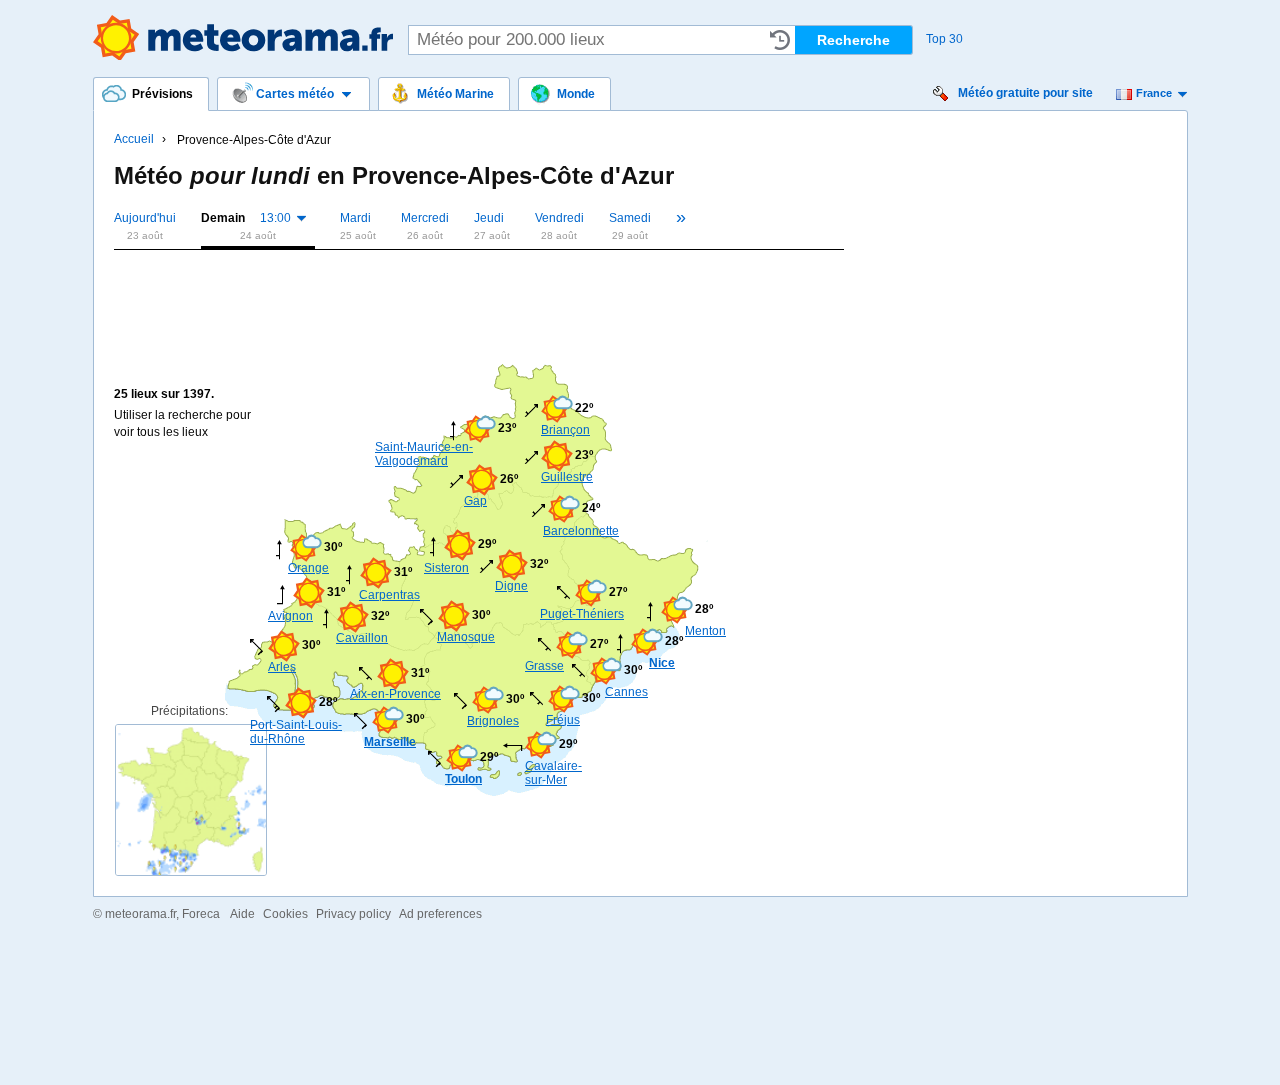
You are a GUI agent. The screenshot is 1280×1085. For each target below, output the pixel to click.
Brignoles (493, 721)
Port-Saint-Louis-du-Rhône (296, 732)
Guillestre (567, 477)
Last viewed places (780, 40)
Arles (282, 667)
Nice (662, 663)
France (1154, 93)
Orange (308, 568)
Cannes (626, 692)
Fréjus (563, 720)
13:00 (275, 218)
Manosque (466, 637)
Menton (705, 631)
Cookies (285, 914)
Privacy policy (353, 914)
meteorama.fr (140, 914)
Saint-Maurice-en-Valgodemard (424, 454)
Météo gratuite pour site (1025, 93)
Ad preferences (440, 914)
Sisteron (446, 568)
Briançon (565, 430)
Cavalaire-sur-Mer (553, 773)
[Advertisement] (478, 292)
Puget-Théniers (582, 614)
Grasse (544, 666)
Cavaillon (362, 638)
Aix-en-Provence (395, 694)
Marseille (390, 742)
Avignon (290, 616)
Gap (475, 501)
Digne (511, 586)
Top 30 (944, 39)
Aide (242, 914)
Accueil (134, 139)
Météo (243, 37)
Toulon (463, 779)
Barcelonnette (573, 531)
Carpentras (389, 595)
